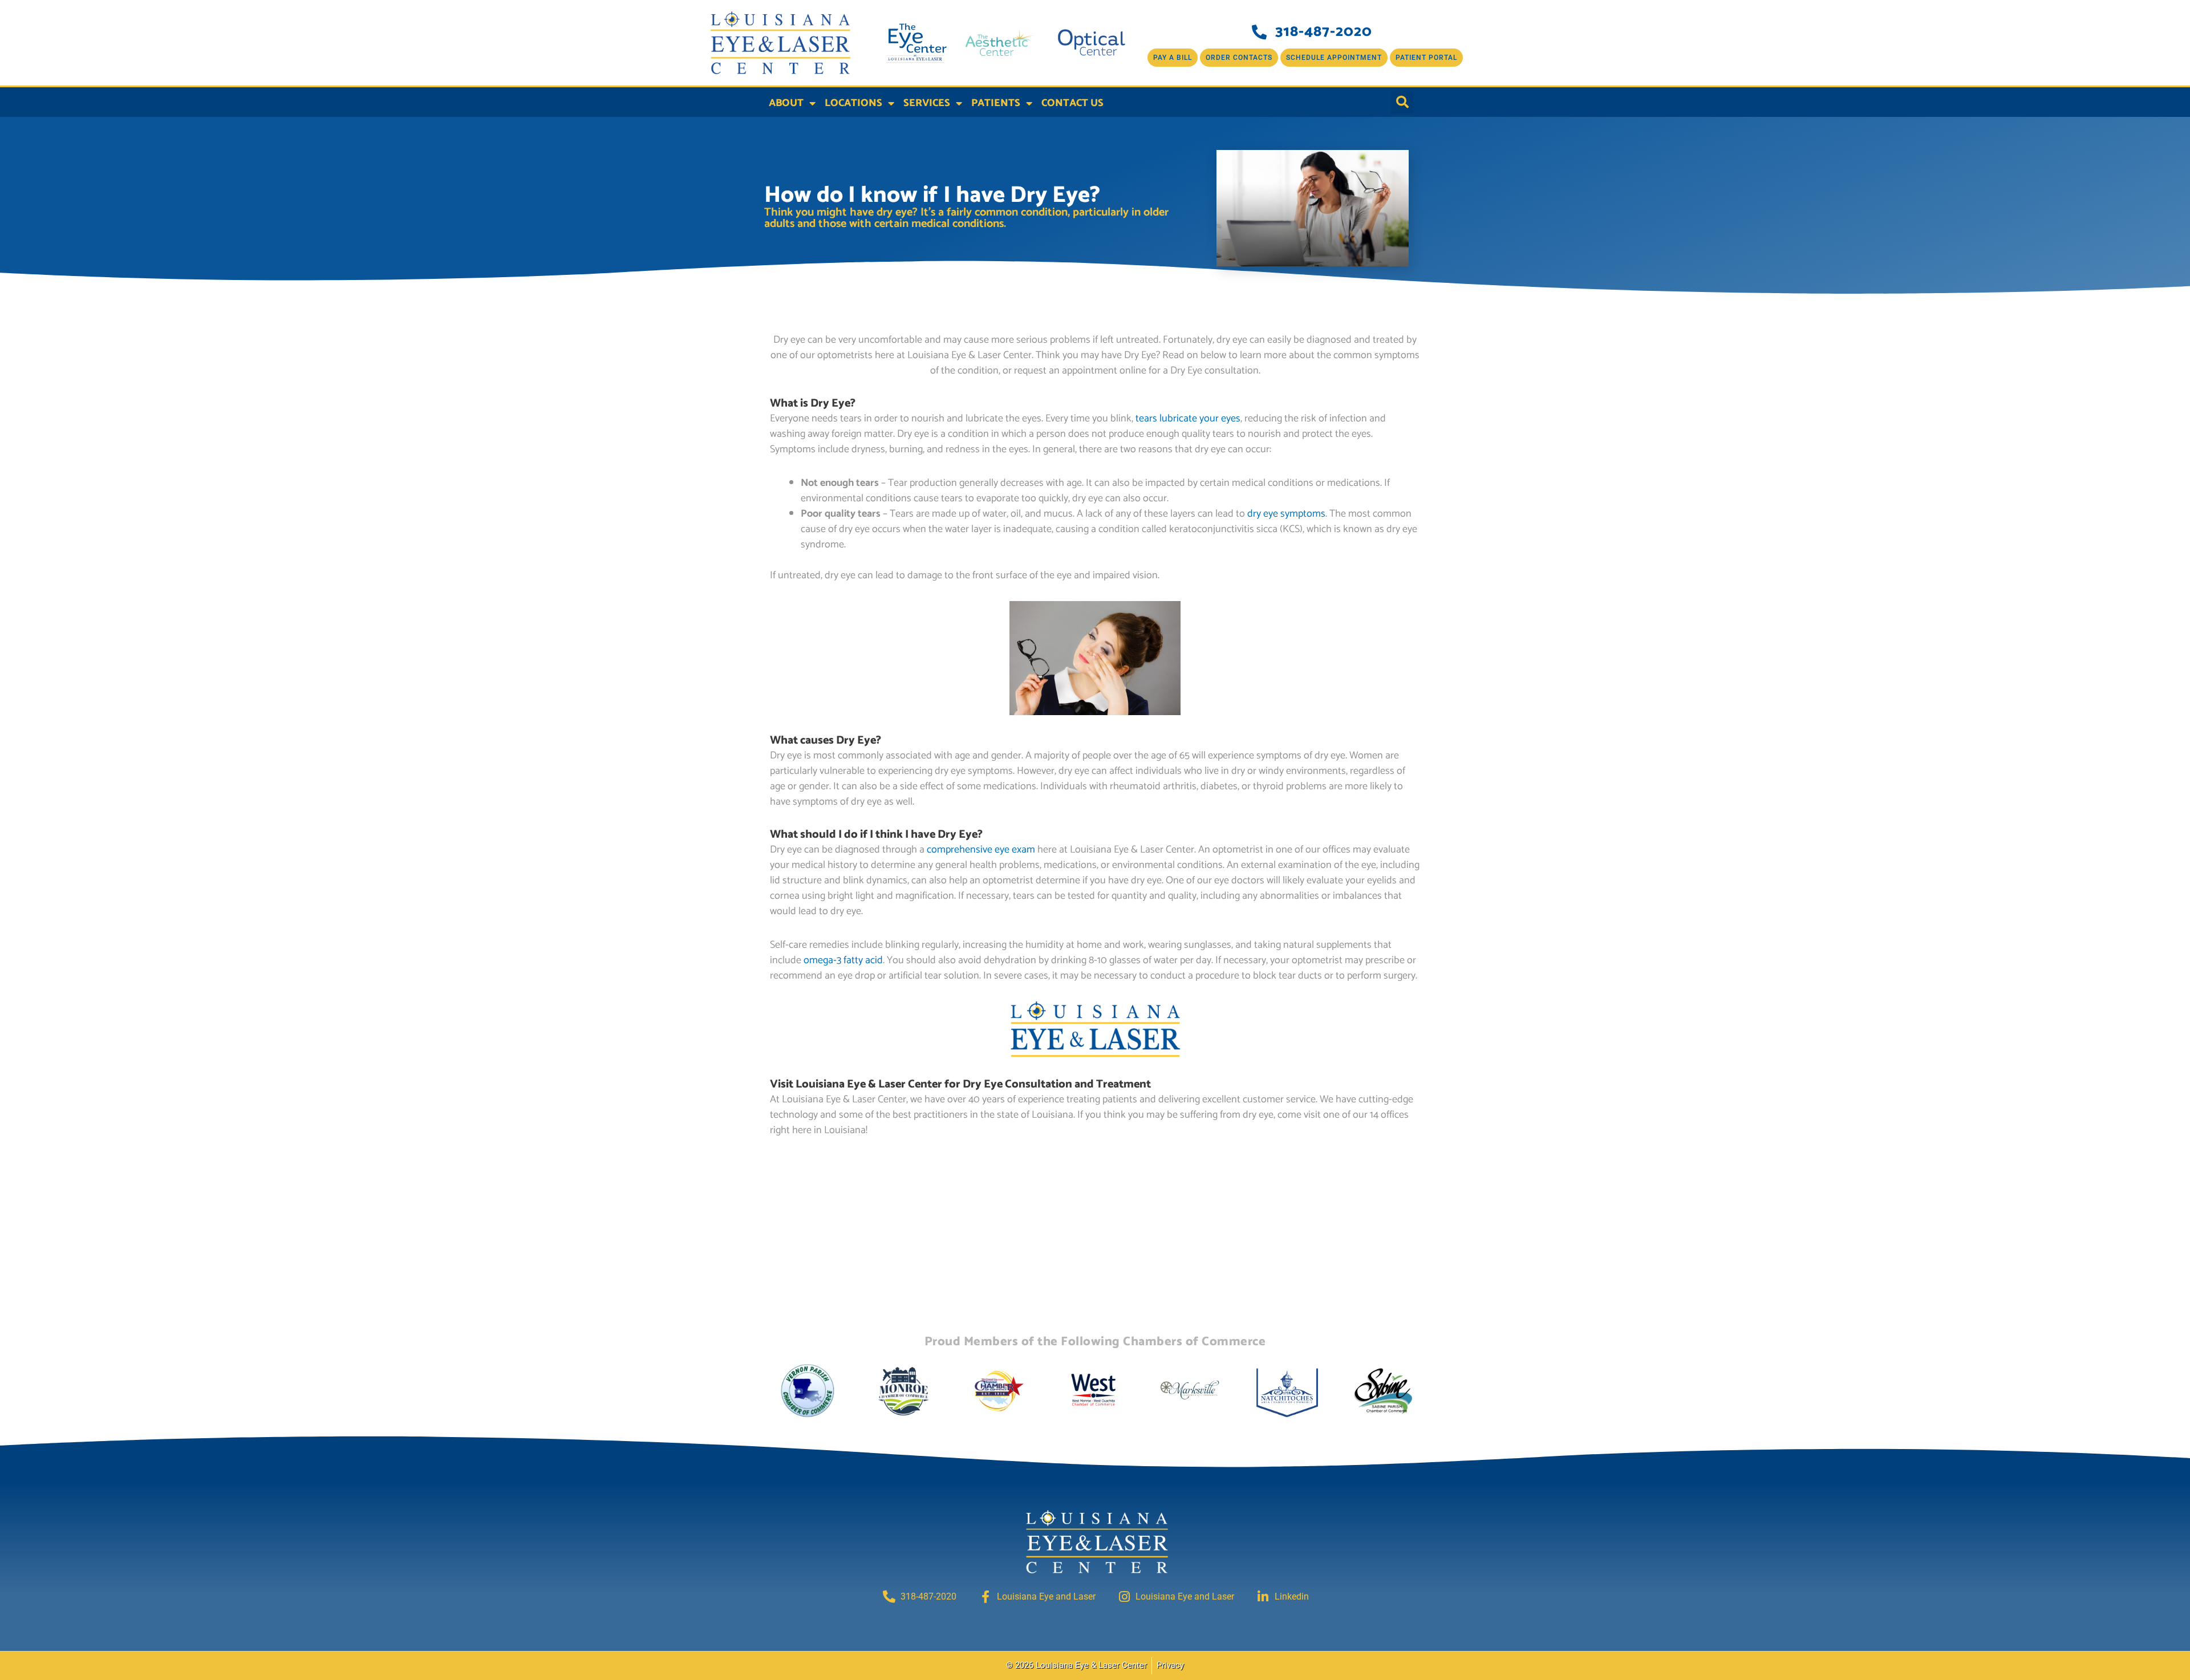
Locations (853, 103)
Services (927, 103)
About (786, 103)
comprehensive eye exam (981, 850)
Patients (996, 103)
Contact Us (1072, 103)
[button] (1402, 102)
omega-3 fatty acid (843, 960)
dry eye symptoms (1286, 514)
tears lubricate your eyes (1188, 419)
